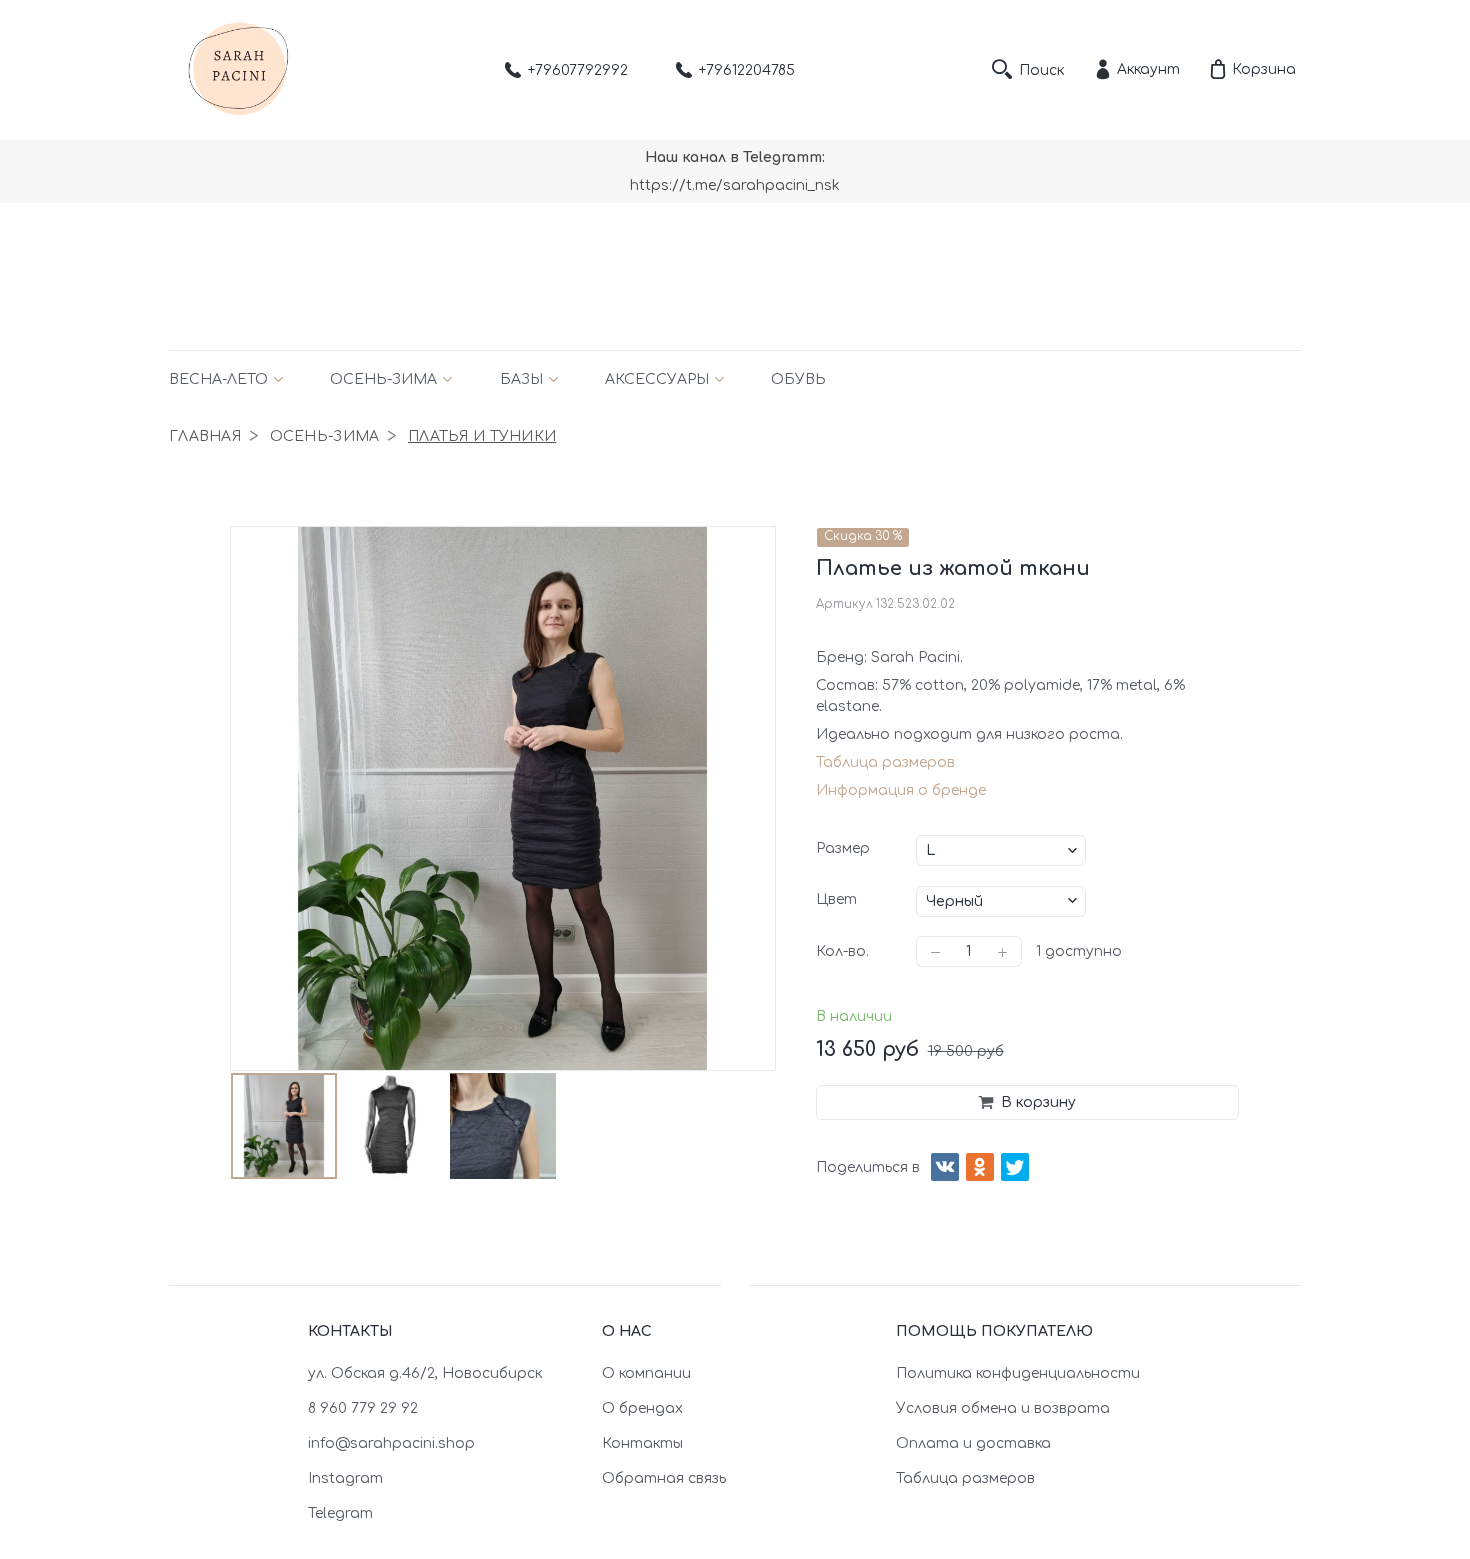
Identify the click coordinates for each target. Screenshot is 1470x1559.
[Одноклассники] (980, 1167)
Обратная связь (664, 1478)
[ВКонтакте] (945, 1167)
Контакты (642, 1443)
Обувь (798, 379)
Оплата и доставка (973, 1443)
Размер (843, 848)
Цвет (836, 899)
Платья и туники (482, 436)
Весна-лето (218, 379)
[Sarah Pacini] (239, 70)
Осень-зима (383, 379)
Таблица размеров (885, 762)
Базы (521, 379)
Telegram (340, 1513)
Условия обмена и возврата (1003, 1408)
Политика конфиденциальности (1018, 1373)
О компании (646, 1373)
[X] (1015, 1167)
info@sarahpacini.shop (391, 1443)
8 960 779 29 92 (363, 1408)
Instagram (345, 1478)
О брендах (642, 1408)
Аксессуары (657, 379)
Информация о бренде (901, 790)
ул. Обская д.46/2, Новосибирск (425, 1373)
